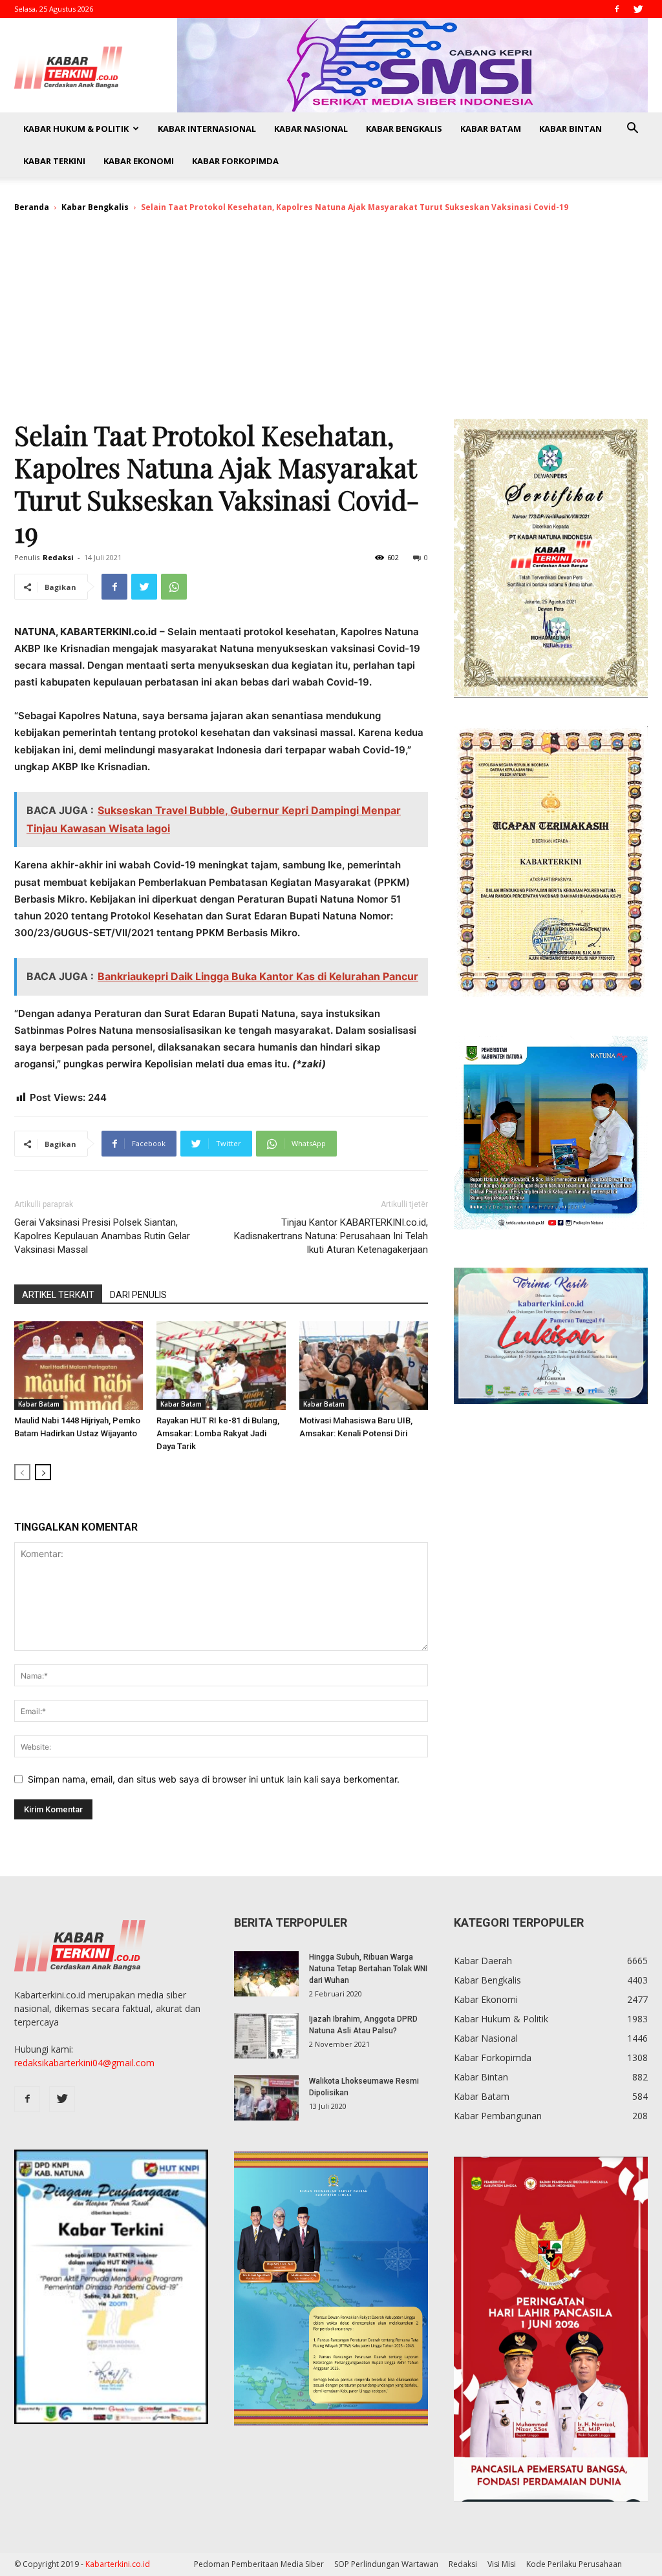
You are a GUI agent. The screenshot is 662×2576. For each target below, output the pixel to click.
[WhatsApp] (174, 587)
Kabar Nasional (311, 129)
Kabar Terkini (54, 161)
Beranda (32, 207)
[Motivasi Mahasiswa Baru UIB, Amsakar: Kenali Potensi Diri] (364, 1366)
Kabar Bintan (571, 129)
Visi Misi (502, 2564)
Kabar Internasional (207, 129)
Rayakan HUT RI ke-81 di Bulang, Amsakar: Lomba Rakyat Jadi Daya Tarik (218, 1433)
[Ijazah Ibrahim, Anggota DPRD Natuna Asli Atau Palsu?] (266, 2036)
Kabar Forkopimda (235, 161)
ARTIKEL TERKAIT (58, 1295)
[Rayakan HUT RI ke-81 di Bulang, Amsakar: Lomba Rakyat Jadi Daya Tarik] (221, 1366)
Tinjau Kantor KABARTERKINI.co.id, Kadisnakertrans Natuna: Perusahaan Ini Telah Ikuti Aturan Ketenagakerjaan (331, 1236)
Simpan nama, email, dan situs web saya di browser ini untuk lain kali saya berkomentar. (214, 1779)
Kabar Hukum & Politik (76, 129)
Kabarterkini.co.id (118, 2564)
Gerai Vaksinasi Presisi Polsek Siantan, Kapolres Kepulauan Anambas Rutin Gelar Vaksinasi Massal (102, 1236)
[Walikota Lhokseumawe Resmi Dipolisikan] (266, 2098)
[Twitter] (638, 9)
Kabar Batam (491, 129)
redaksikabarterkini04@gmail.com (84, 2063)
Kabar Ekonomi (139, 161)
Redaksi (58, 557)
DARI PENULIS (138, 1295)
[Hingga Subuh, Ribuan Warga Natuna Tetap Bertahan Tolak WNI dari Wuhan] (266, 1974)
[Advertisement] (331, 322)
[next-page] (43, 1472)
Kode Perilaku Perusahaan (574, 2564)
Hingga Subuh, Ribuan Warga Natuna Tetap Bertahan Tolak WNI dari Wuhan (368, 1969)
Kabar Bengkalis (404, 129)
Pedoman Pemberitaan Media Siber (259, 2564)
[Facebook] (617, 9)
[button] (632, 130)
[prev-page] (22, 1472)
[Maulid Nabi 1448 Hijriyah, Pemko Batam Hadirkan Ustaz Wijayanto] (79, 1366)
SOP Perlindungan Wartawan (386, 2564)
